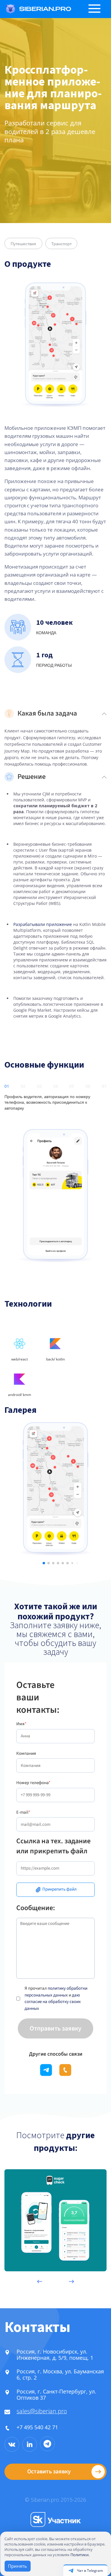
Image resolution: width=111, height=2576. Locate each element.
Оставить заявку (49, 2472)
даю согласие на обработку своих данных (53, 2002)
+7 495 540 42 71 (37, 2427)
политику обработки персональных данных (56, 1992)
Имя (21, 1724)
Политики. (80, 2555)
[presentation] (39, 2282)
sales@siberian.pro (42, 2411)
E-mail (23, 1812)
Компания (26, 1753)
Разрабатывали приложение (43, 924)
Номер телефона (33, 1783)
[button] (44, 1563)
